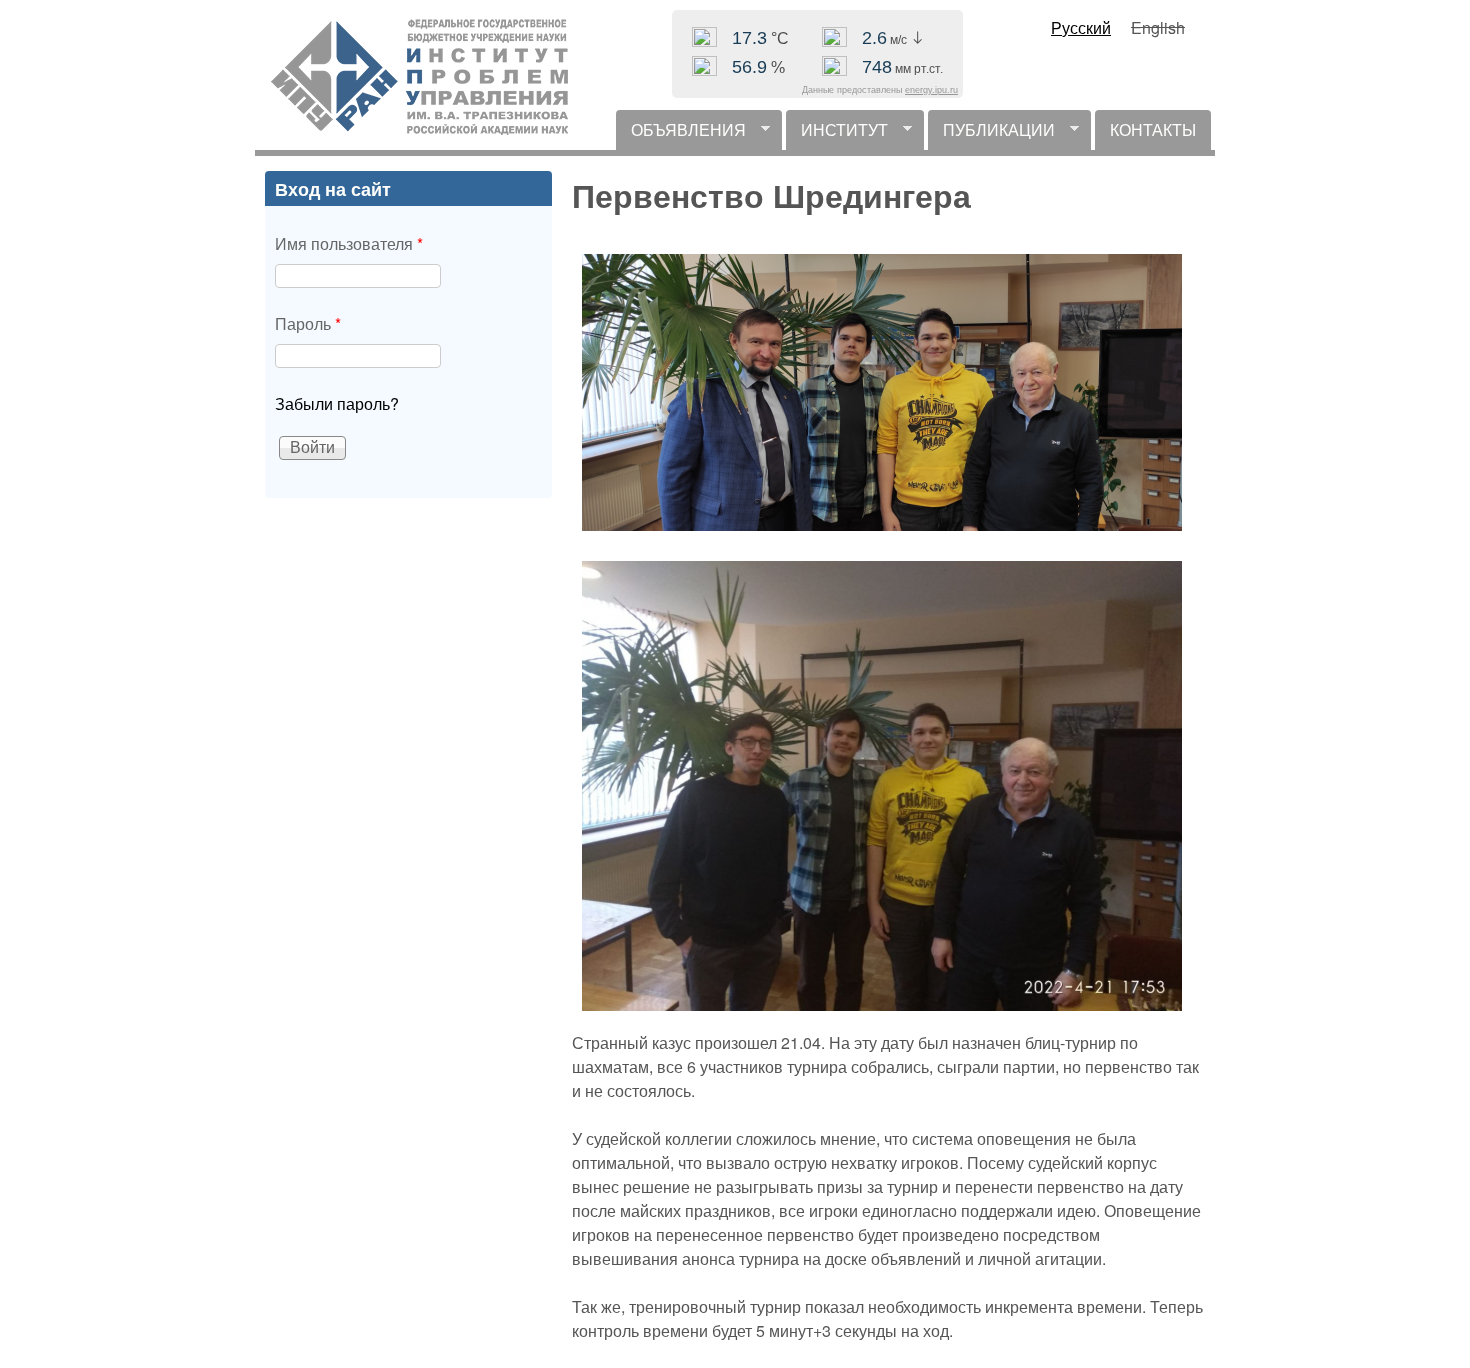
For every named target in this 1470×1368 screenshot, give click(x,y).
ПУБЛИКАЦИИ (991, 134)
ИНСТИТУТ (837, 134)
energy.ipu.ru (931, 90)
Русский (1081, 27)
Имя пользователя (349, 243)
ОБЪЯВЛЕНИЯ (681, 134)
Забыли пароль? (337, 403)
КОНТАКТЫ (1153, 129)
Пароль (308, 323)
